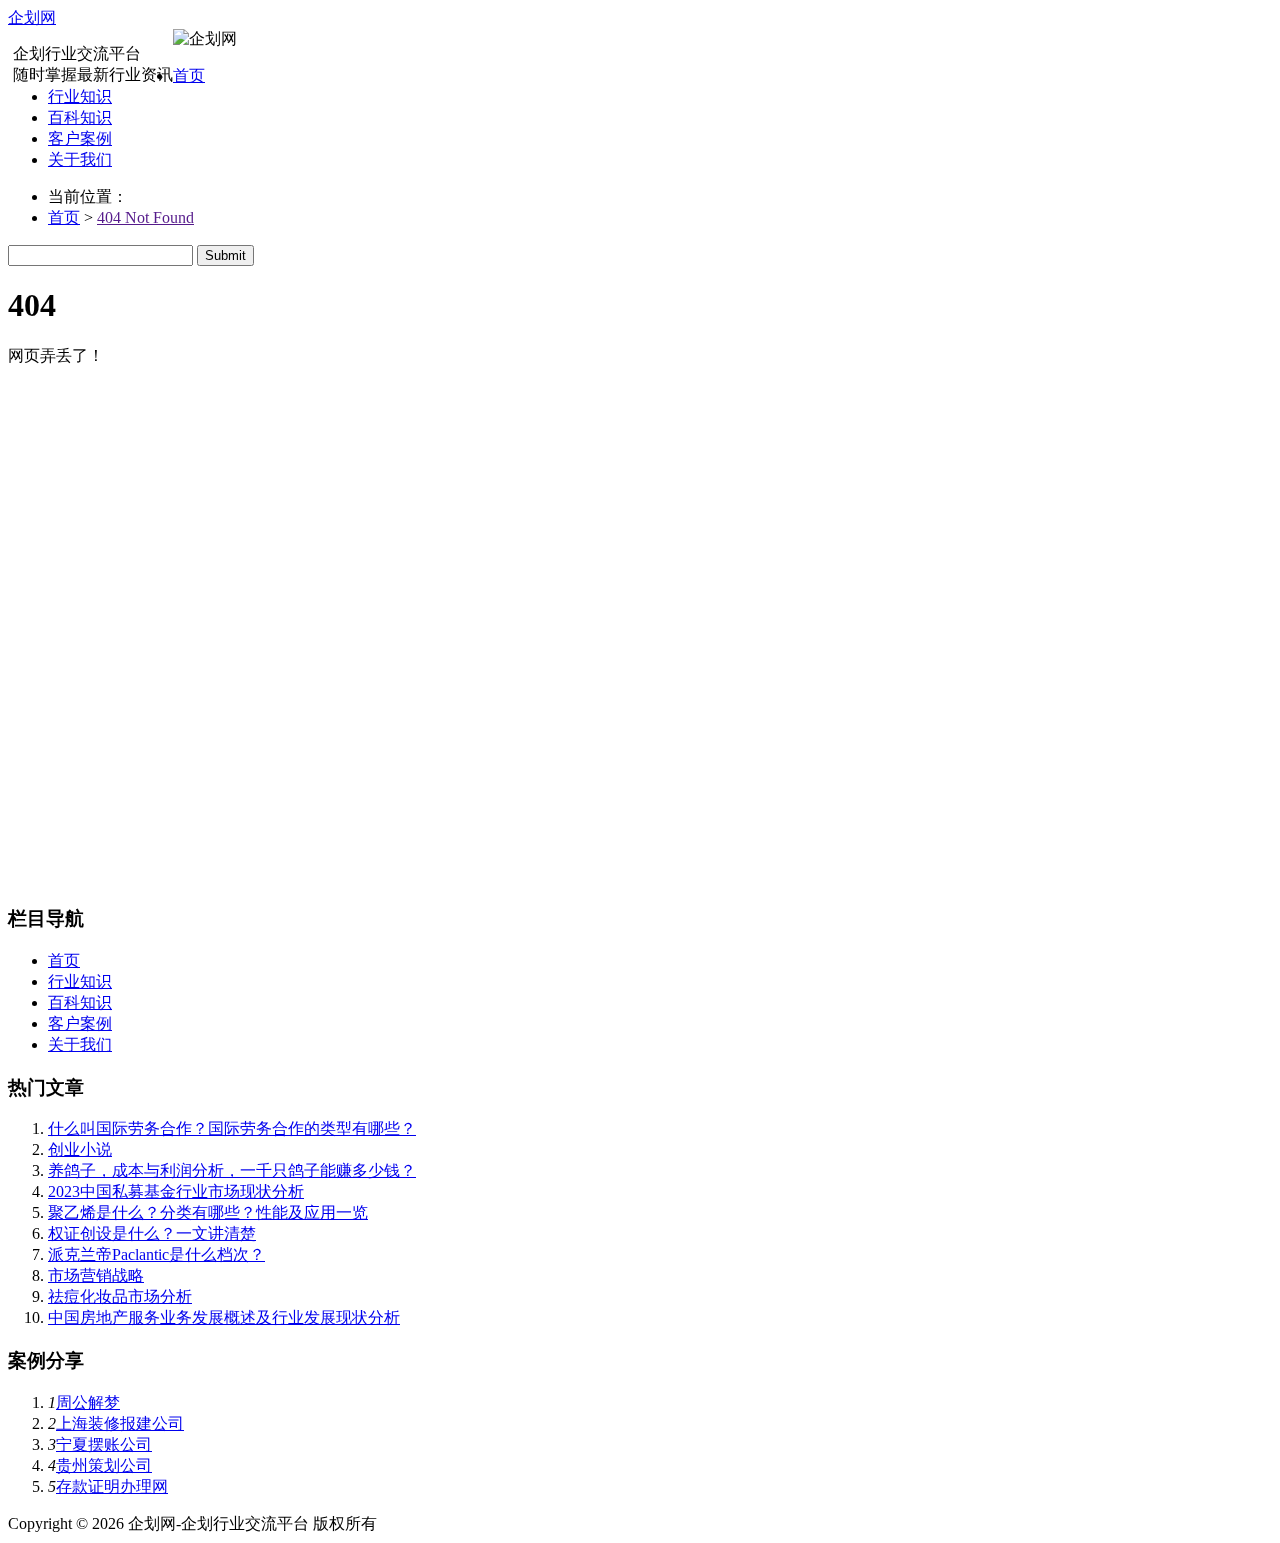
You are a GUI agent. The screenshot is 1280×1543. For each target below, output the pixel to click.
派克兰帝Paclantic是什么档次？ (156, 1254)
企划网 (32, 17)
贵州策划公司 (104, 1465)
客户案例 (80, 138)
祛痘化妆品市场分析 (120, 1296)
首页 (189, 75)
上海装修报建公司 (120, 1423)
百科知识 (80, 117)
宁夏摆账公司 (104, 1444)
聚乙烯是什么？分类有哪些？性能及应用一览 (208, 1212)
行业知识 (80, 96)
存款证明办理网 (112, 1486)
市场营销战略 (96, 1275)
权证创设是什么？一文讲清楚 (152, 1233)
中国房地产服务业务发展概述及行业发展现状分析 (224, 1317)
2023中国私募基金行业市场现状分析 (176, 1191)
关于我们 (80, 159)
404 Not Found (145, 217)
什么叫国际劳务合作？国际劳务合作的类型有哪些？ (232, 1128)
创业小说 (80, 1149)
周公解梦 (88, 1402)
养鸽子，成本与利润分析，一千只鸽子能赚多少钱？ (232, 1170)
